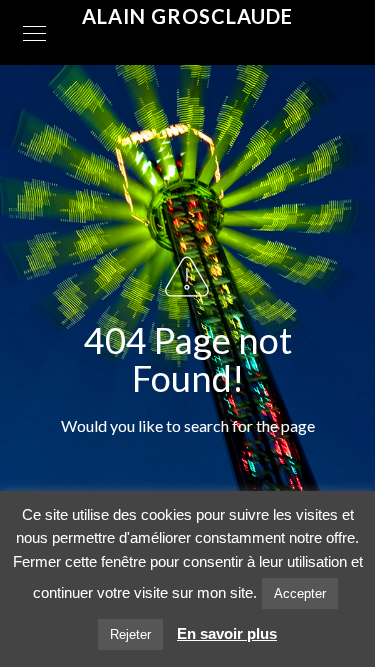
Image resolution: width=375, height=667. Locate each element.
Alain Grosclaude (187, 16)
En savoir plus (227, 633)
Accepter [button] (300, 593)
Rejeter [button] (130, 634)
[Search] (248, 483)
